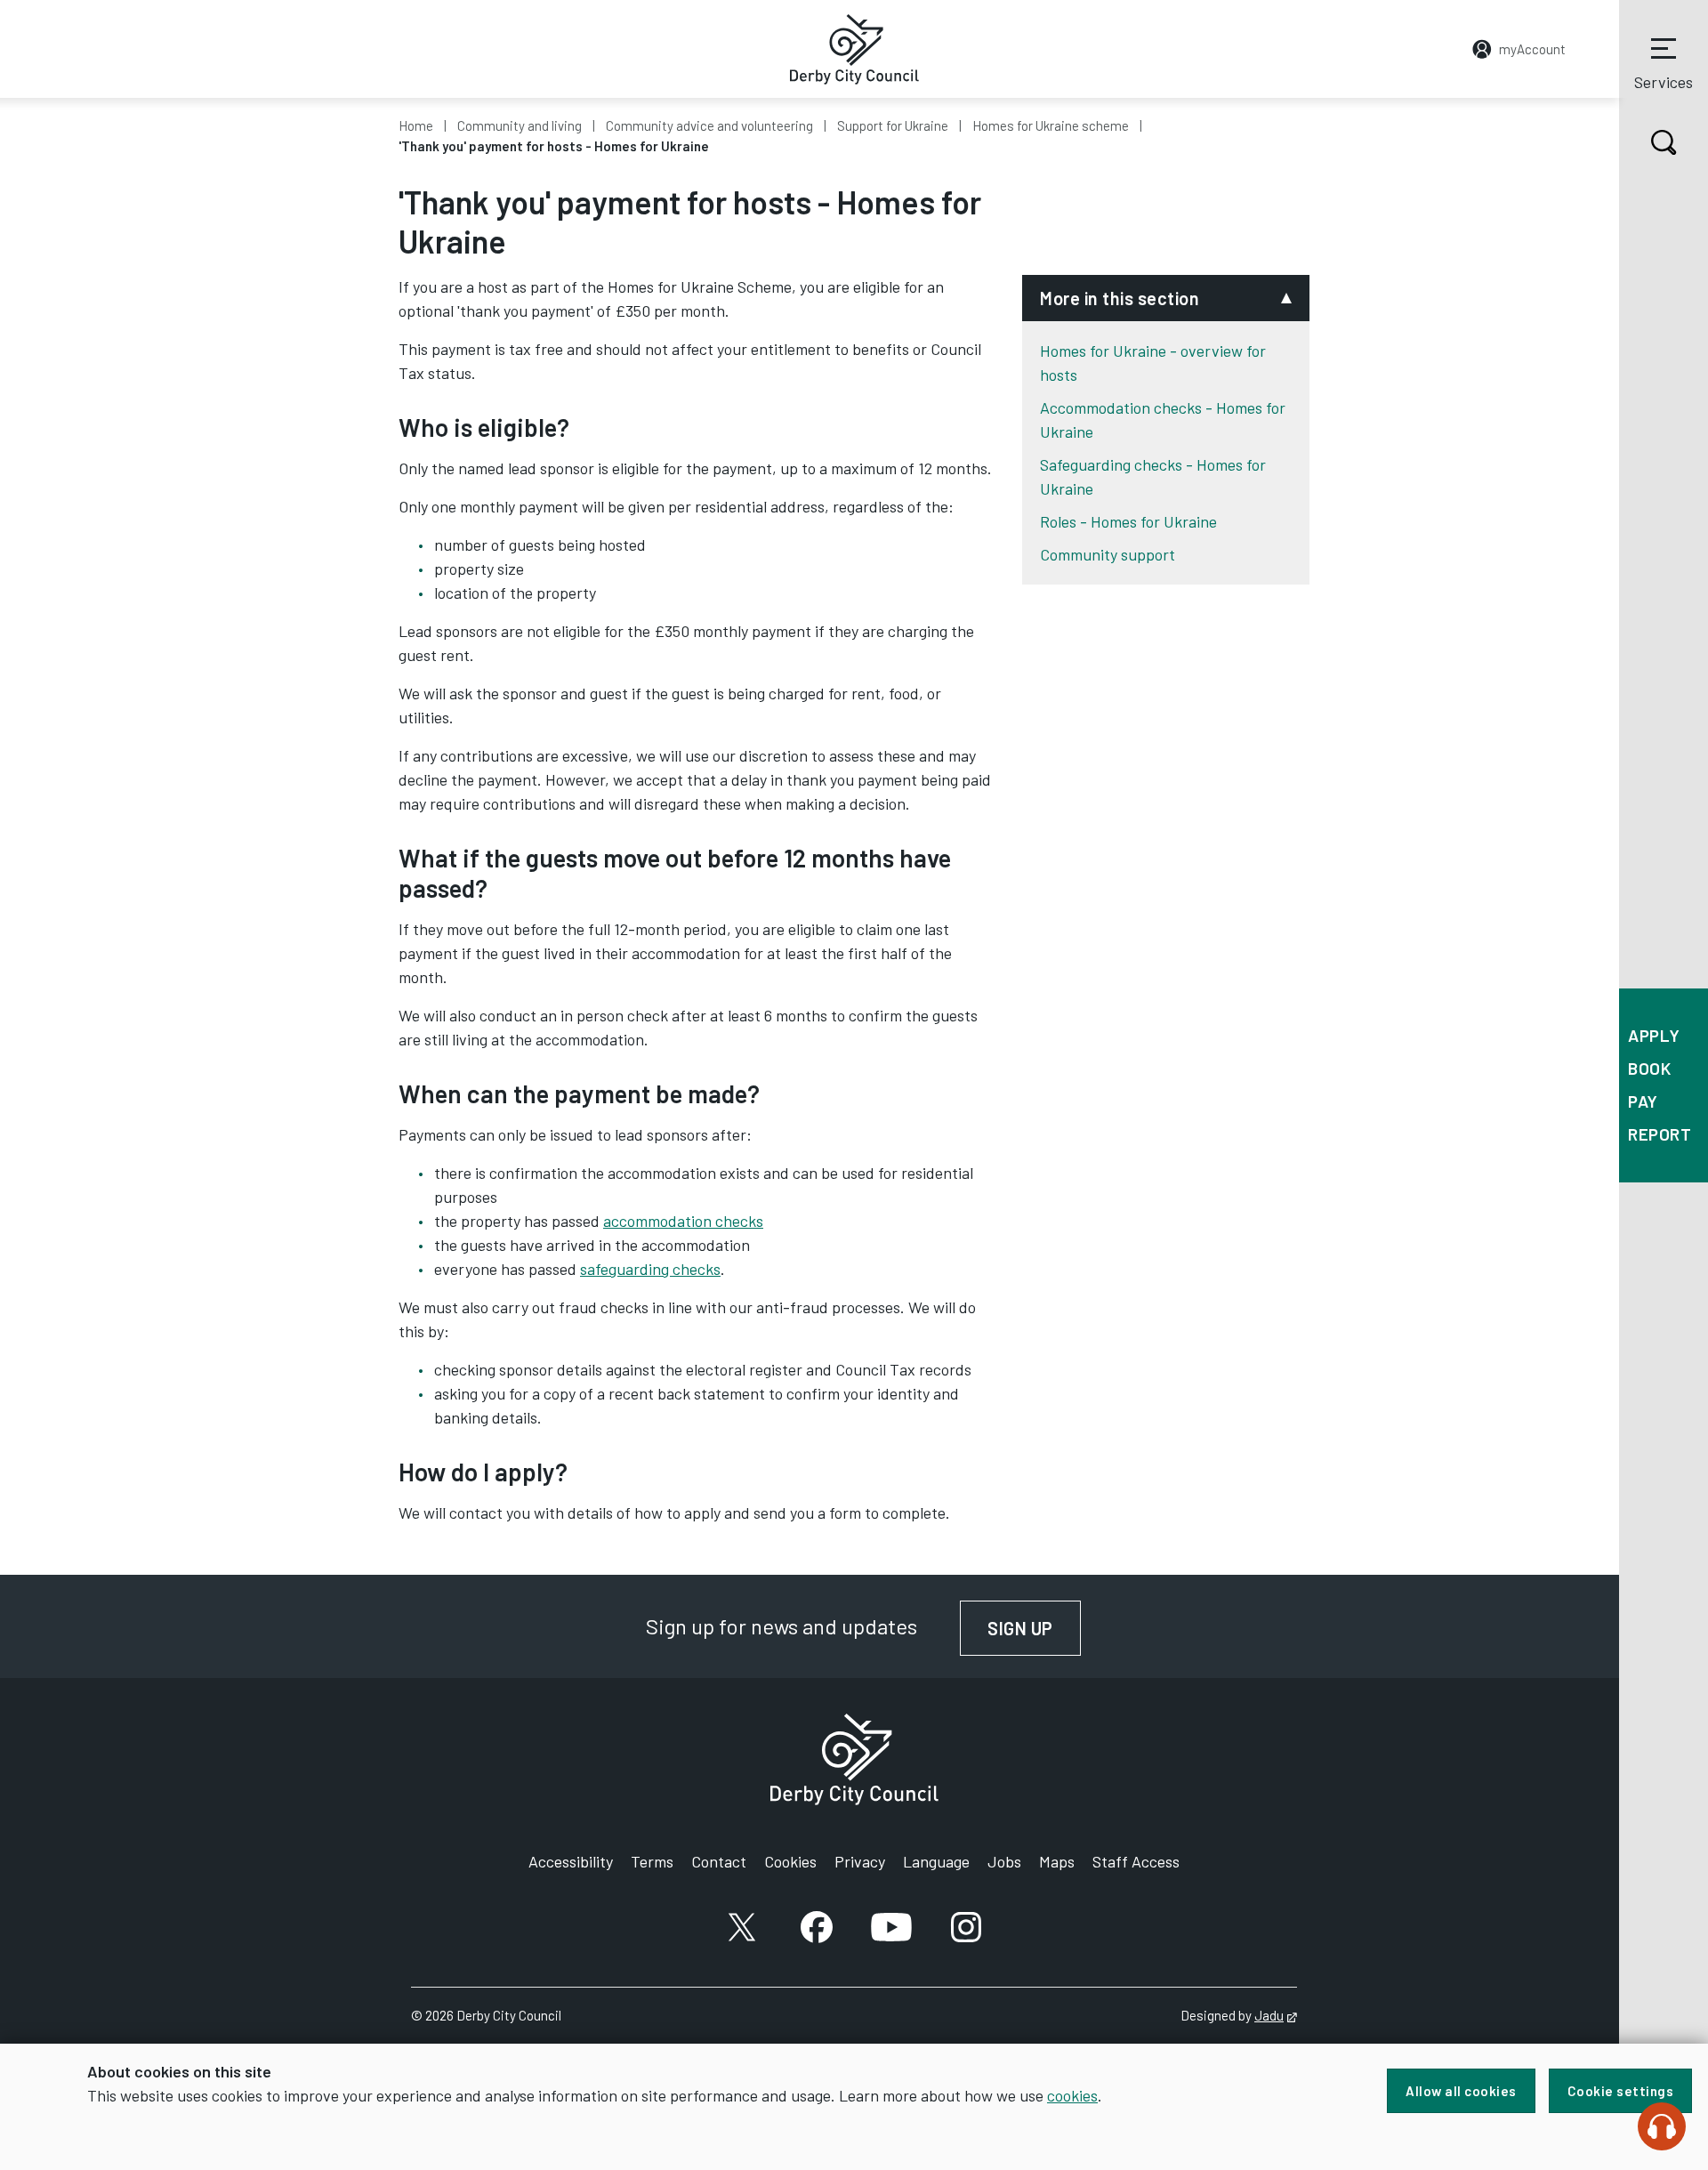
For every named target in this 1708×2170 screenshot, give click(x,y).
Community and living (520, 125)
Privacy (860, 1861)
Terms (652, 1861)
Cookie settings (1621, 2091)
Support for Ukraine (893, 125)
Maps (1057, 1861)
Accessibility (571, 1861)
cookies (1072, 2095)
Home (416, 125)
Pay (1643, 1101)
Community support (1108, 554)
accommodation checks (683, 1221)
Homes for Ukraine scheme (1051, 125)
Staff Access (1136, 1861)
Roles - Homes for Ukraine (1128, 521)
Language (936, 1861)
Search (1664, 142)
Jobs (1004, 1861)
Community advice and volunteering (709, 125)
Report (1660, 1134)
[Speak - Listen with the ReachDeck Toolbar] (1662, 2126)
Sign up (1034, 1628)
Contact (719, 1861)
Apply (1654, 1035)
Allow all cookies (1461, 2091)
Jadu (1276, 2015)
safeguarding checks (650, 1269)
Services (1664, 82)
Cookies (790, 1861)
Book (1649, 1068)
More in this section (1120, 298)
